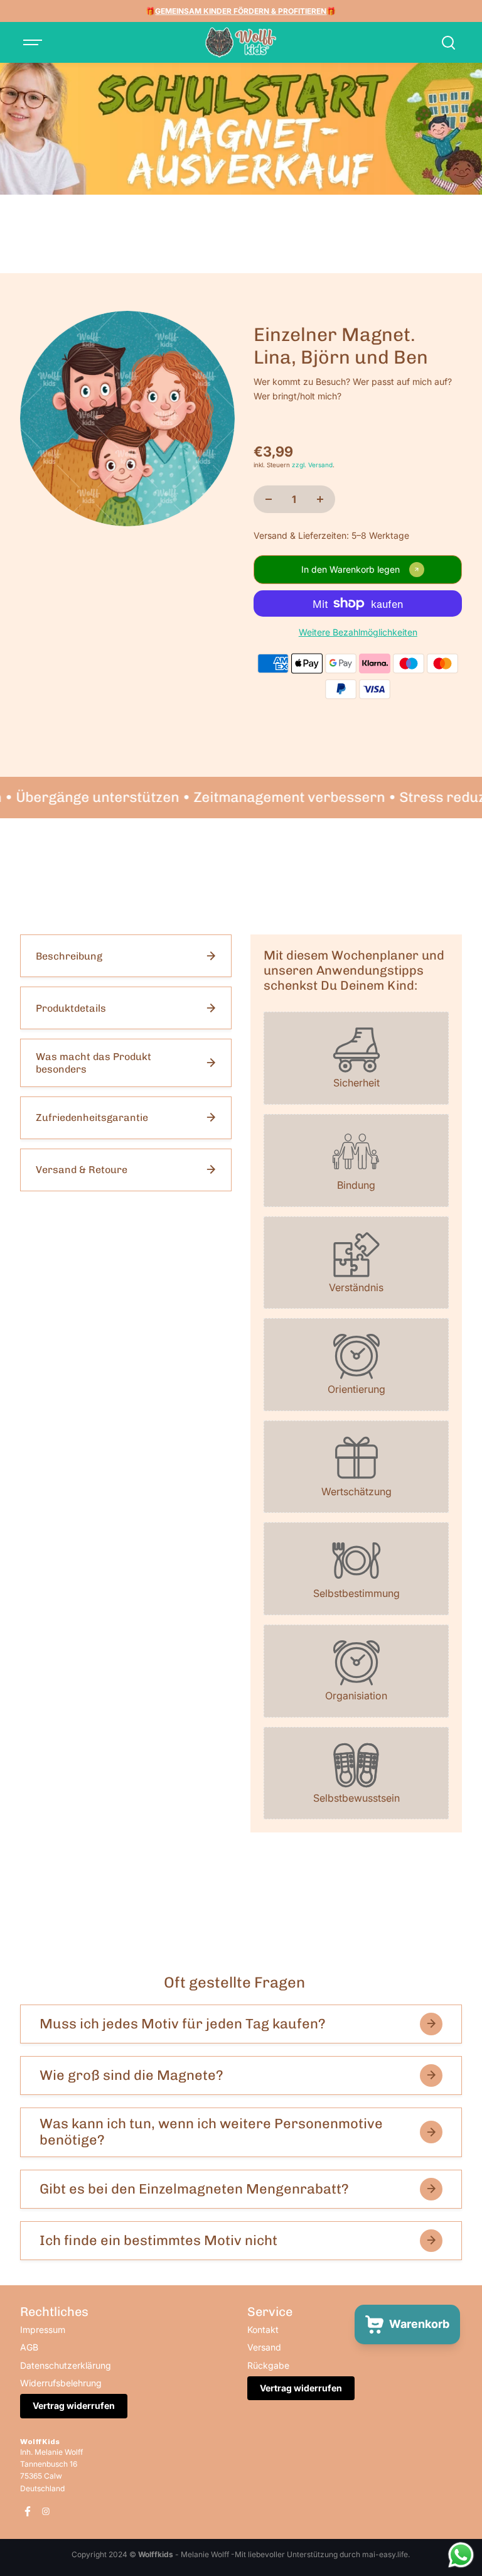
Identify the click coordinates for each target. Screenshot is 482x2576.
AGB (29, 2347)
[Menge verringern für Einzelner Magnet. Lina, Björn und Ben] (269, 499)
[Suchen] (448, 43)
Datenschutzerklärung (66, 2365)
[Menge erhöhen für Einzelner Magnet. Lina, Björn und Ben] (320, 499)
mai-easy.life (385, 2554)
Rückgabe (268, 2365)
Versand (264, 2347)
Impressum (43, 2330)
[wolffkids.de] (241, 43)
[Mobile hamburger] (34, 43)
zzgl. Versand (312, 465)
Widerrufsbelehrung (61, 2383)
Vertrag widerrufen (74, 2406)
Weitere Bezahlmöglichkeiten (358, 632)
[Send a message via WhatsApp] (461, 2555)
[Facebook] (28, 2511)
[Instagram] (46, 2511)
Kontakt (263, 2330)
